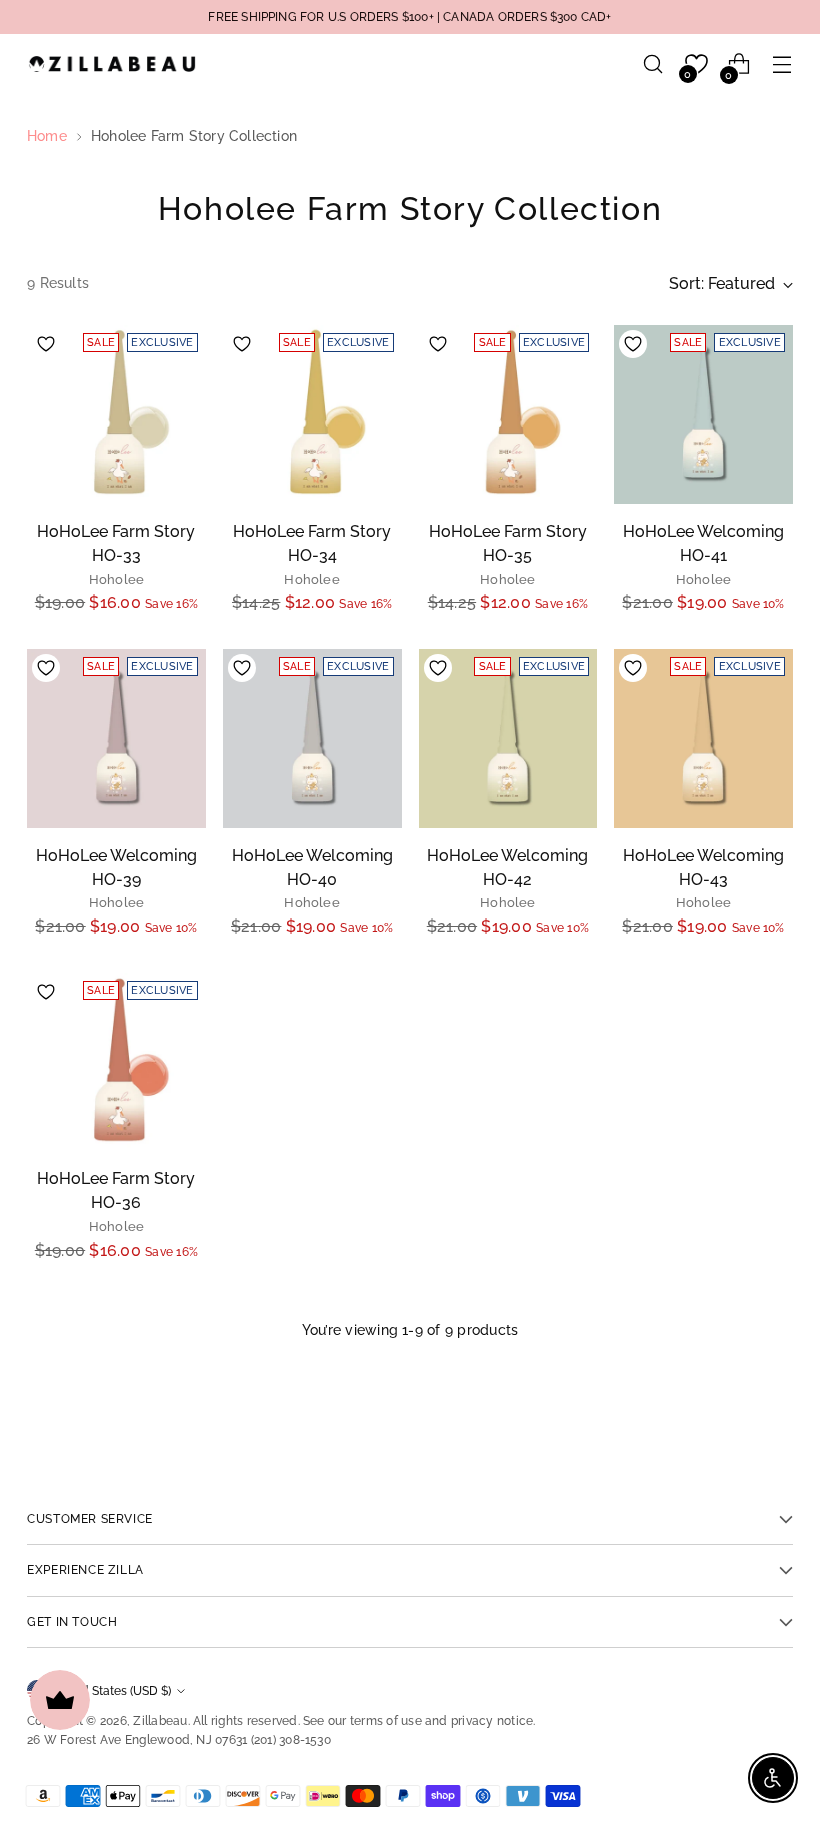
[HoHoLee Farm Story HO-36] (116, 1062)
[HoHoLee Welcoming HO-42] (508, 738)
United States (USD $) (111, 1690)
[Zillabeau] (112, 63)
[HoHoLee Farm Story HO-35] (508, 414)
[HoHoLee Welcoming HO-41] (703, 414)
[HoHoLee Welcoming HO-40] (312, 738)
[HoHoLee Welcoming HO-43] (703, 738)
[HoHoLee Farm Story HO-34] (312, 414)
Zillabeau (160, 1720)
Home (47, 136)
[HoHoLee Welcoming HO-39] (116, 738)
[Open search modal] (653, 64)
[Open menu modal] (782, 64)
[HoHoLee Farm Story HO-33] (116, 414)
